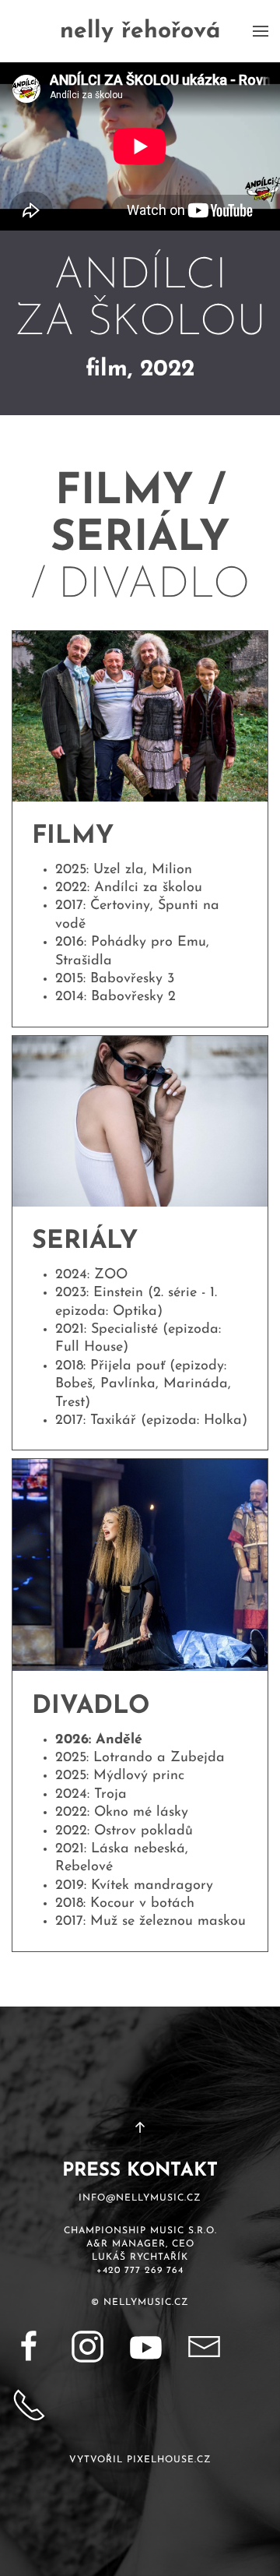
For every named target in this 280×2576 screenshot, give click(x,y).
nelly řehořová (140, 32)
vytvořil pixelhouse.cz (140, 2460)
